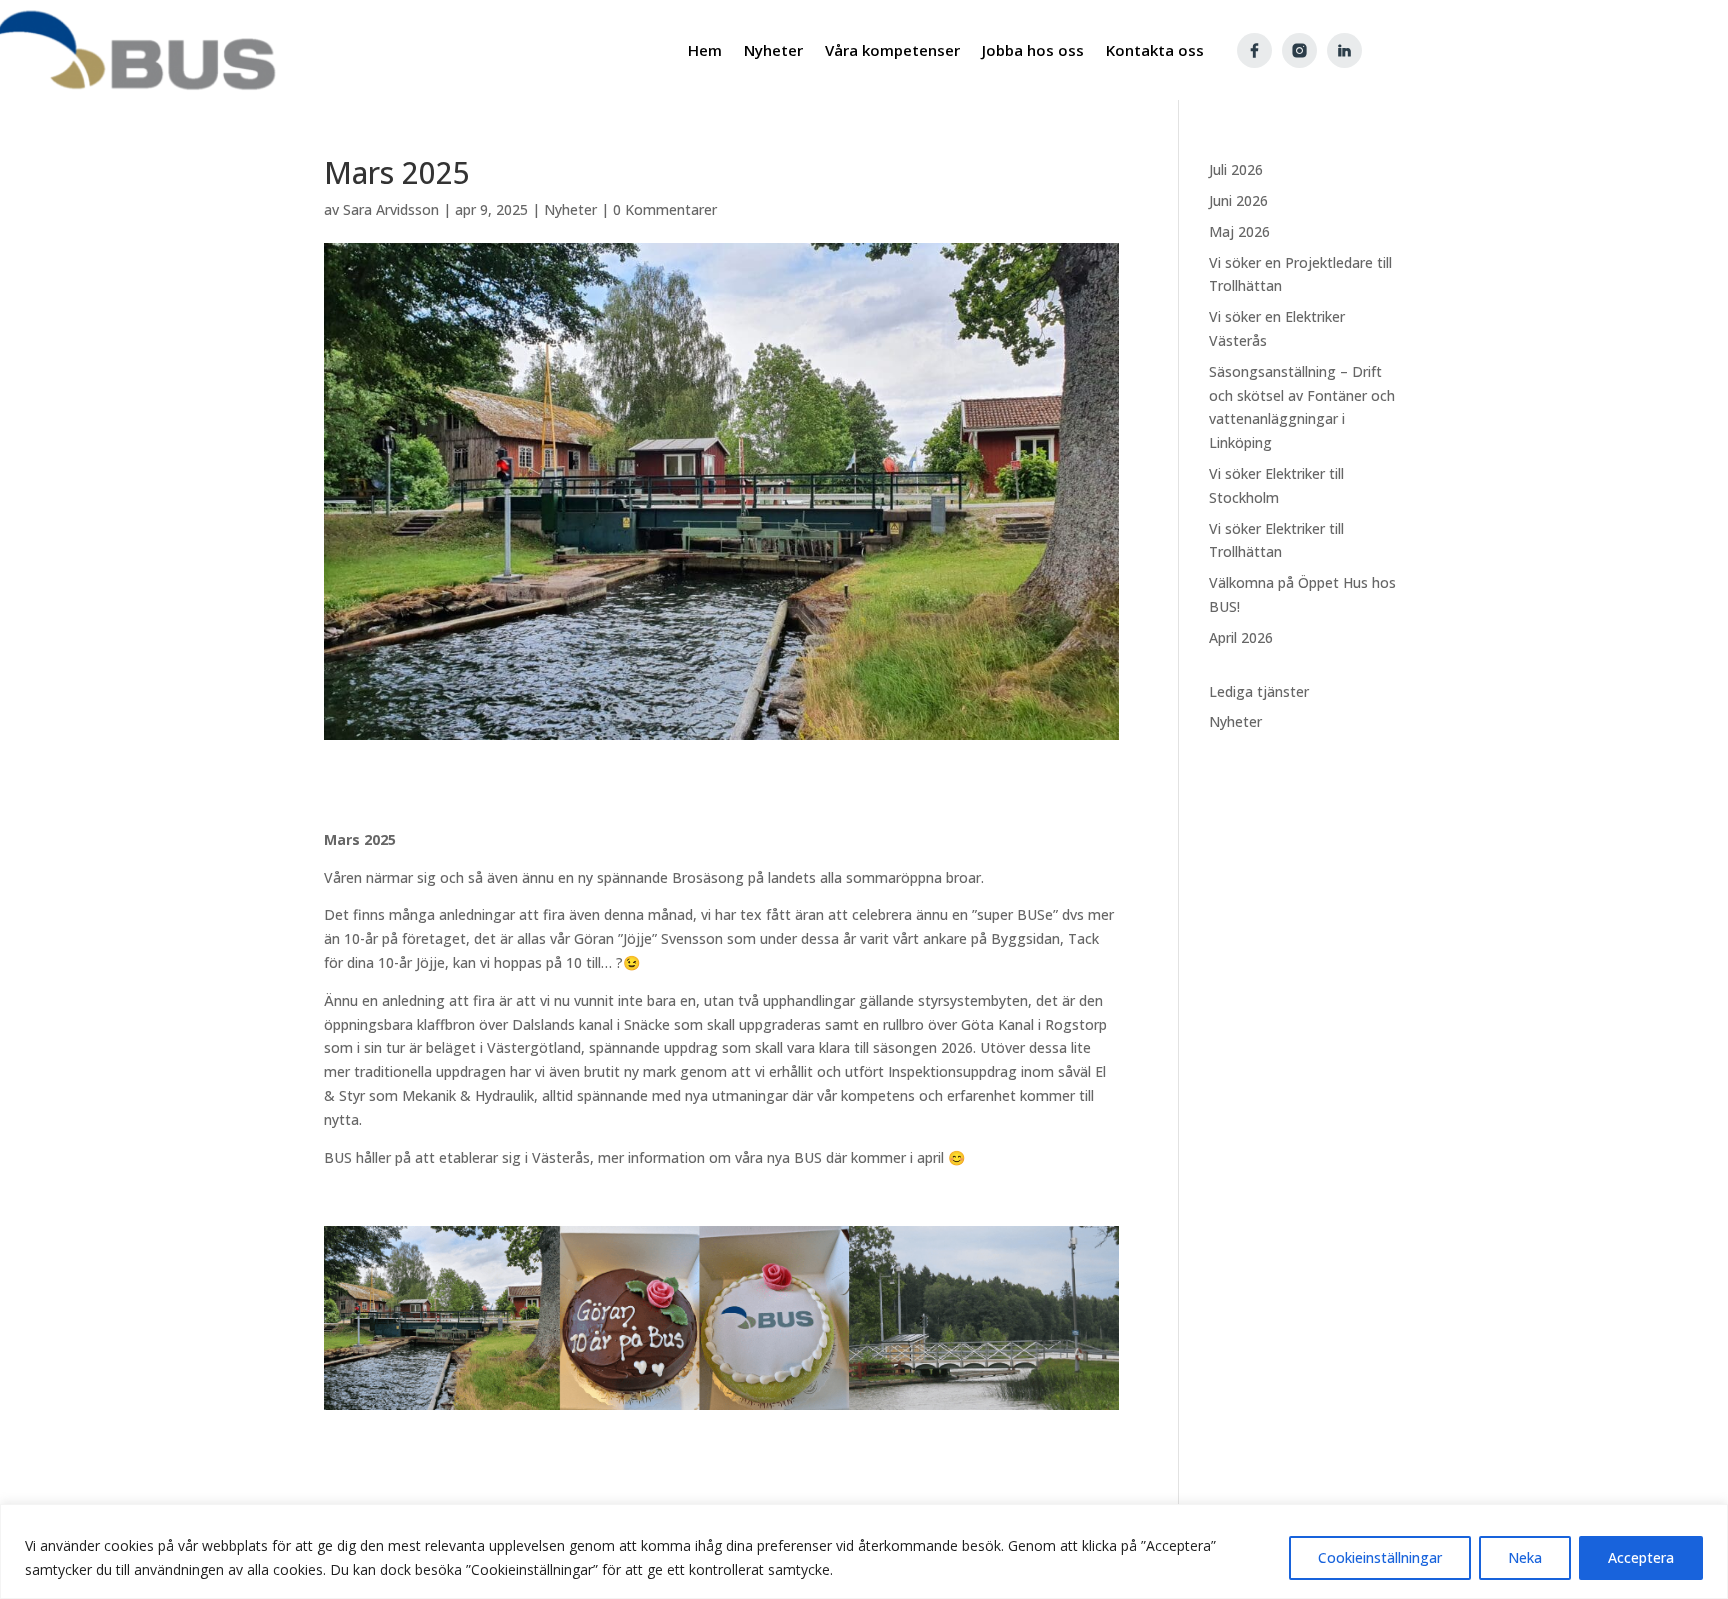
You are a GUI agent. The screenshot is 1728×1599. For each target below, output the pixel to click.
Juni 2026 (1238, 200)
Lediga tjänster (1259, 691)
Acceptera (1641, 1557)
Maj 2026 (1239, 231)
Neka (1525, 1557)
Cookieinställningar (1380, 1557)
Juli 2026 (1236, 169)
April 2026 (1241, 637)
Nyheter (570, 209)
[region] (864, 1551)
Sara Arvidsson (391, 209)
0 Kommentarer (665, 209)
